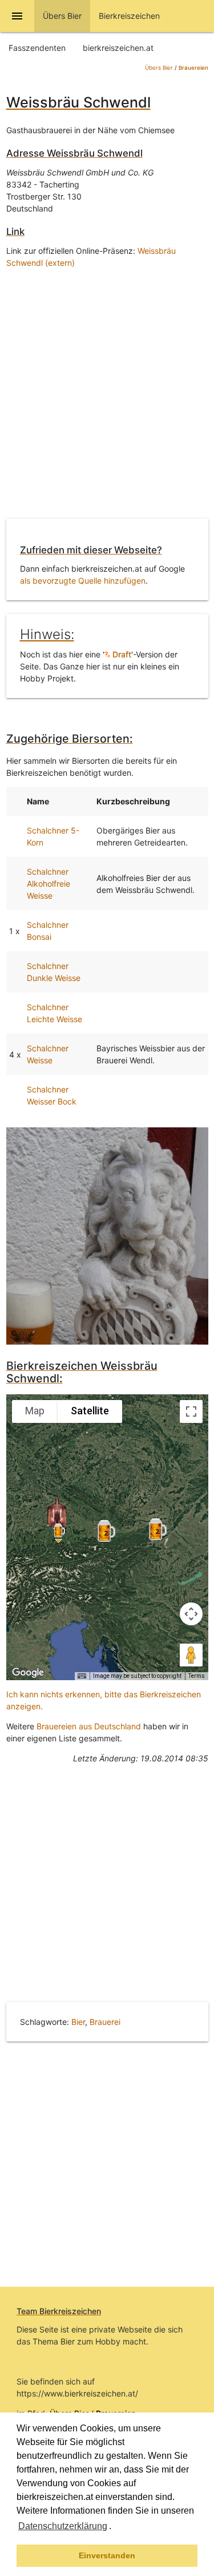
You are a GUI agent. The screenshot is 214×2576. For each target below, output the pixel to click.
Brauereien (193, 68)
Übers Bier (159, 68)
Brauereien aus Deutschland (89, 1726)
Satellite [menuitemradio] (90, 1411)
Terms (197, 1676)
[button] (115, 2527)
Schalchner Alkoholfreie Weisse (49, 884)
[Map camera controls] (191, 1614)
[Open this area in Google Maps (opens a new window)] (28, 1673)
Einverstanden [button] (107, 2555)
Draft (121, 654)
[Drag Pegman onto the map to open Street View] (191, 1655)
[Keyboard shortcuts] (82, 1676)
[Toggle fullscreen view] (191, 1411)
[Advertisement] (107, 396)
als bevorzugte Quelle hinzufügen (83, 581)
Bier (78, 2022)
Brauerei (105, 2022)
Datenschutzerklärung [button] (63, 2526)
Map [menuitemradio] (35, 1411)
